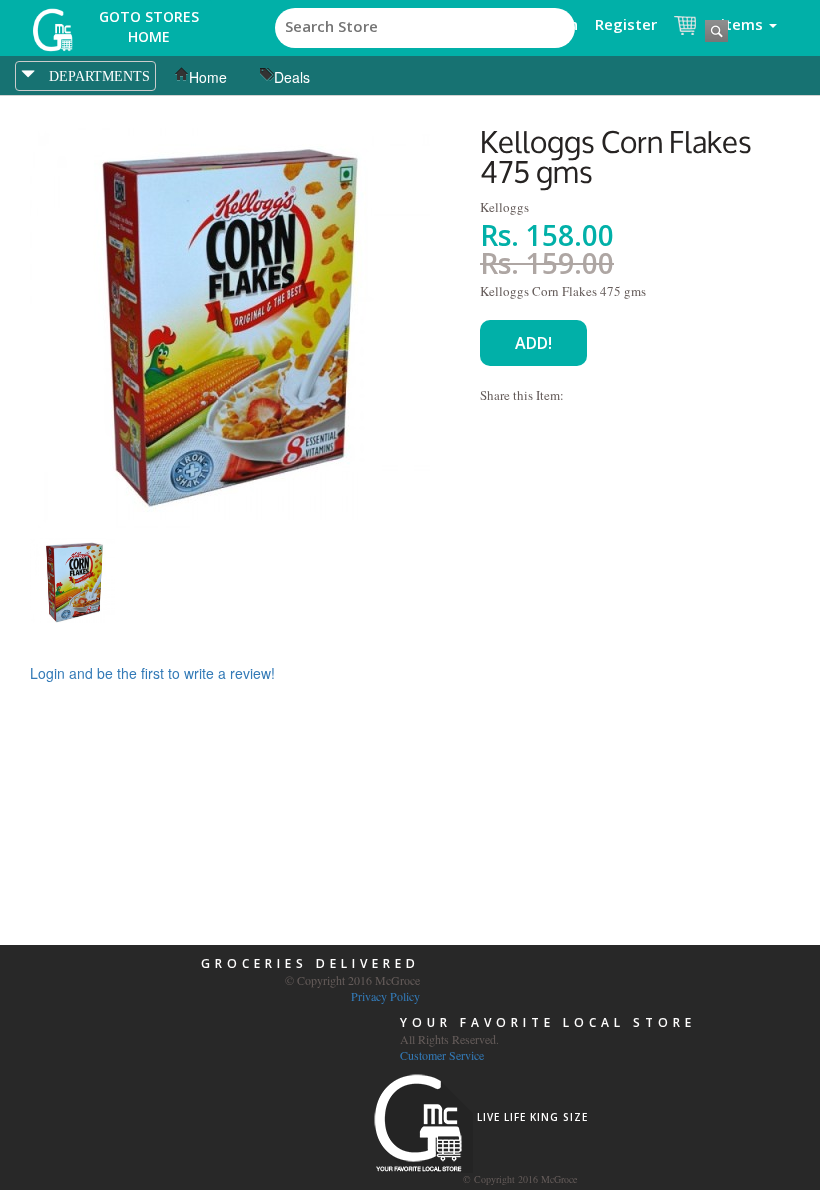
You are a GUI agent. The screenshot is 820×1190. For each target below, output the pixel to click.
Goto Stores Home (149, 26)
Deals (292, 77)
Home (208, 77)
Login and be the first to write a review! (152, 673)
